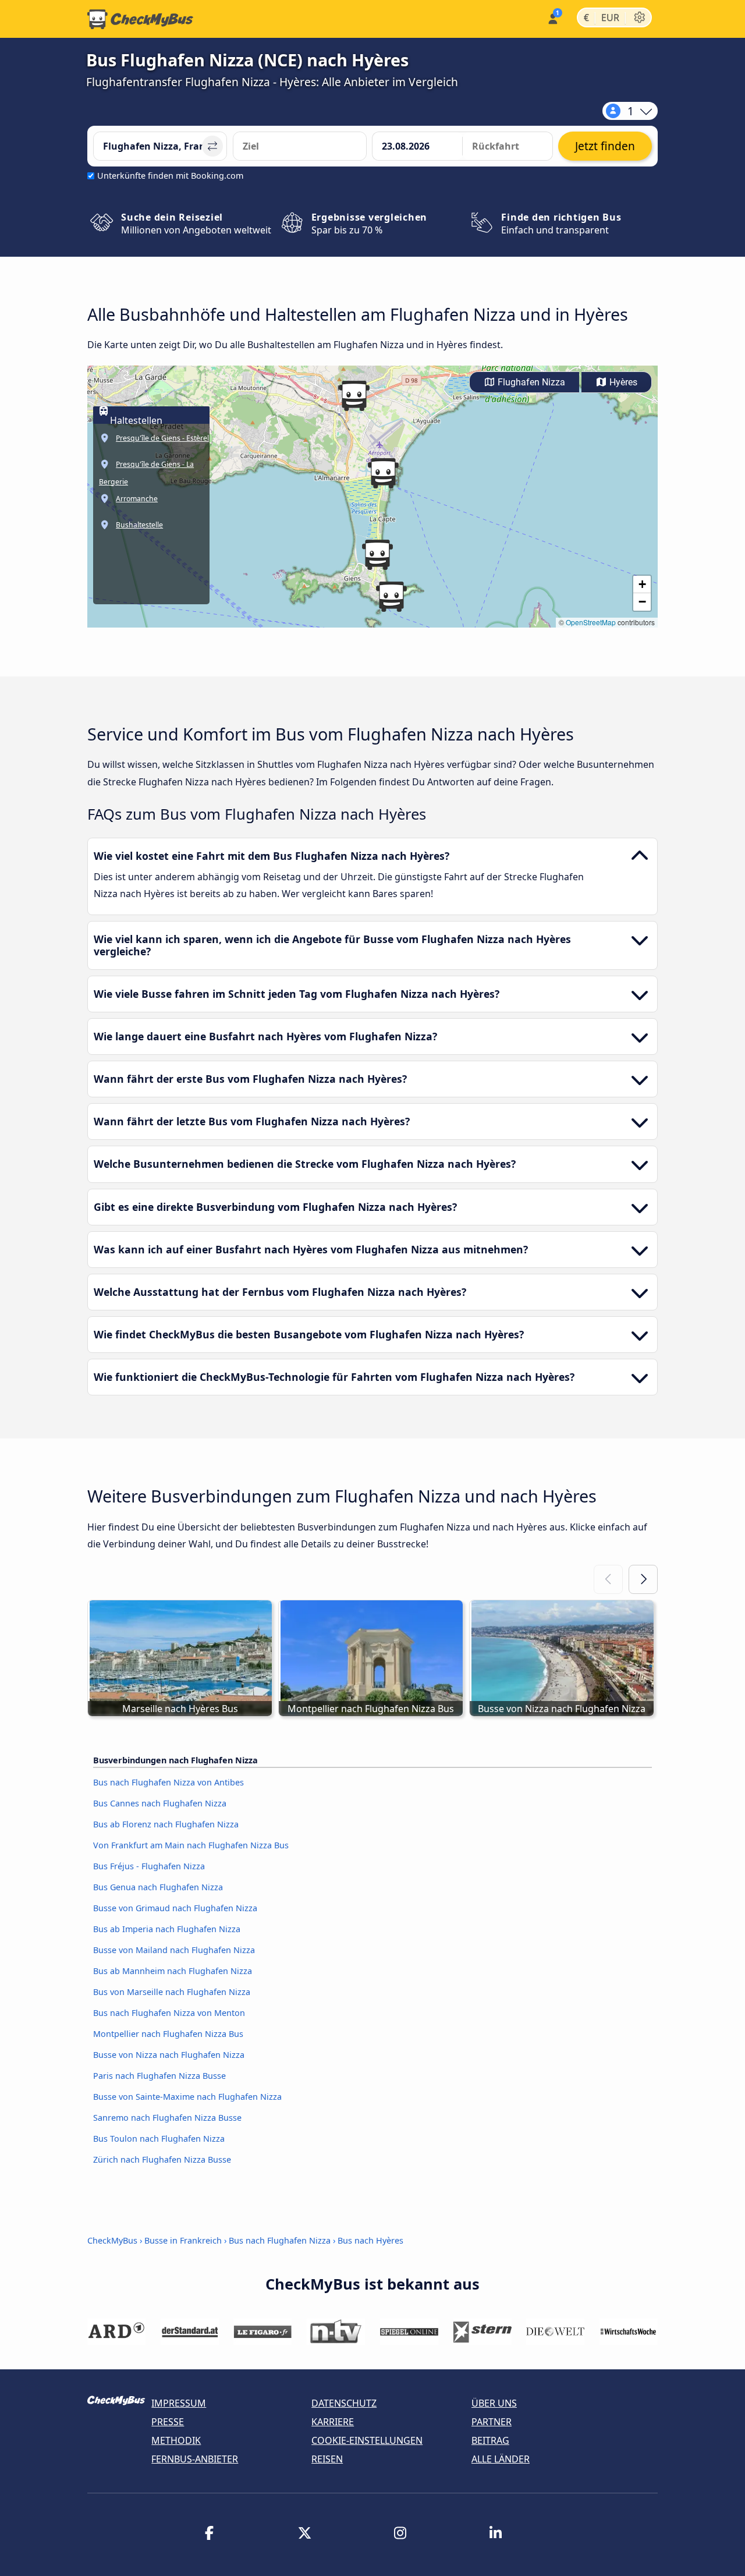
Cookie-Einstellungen (367, 2440)
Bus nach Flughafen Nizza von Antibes (168, 1782)
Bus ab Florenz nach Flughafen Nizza (166, 1824)
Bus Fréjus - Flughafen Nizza (149, 1866)
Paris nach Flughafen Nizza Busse (159, 2076)
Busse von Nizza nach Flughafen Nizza (169, 2055)
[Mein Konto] (552, 18)
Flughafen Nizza (530, 382)
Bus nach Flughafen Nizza (280, 2240)
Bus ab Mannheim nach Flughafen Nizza (173, 1971)
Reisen (327, 2459)
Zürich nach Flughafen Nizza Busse (162, 2159)
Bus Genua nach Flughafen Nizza (158, 1887)
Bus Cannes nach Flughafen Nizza (160, 1803)
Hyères (622, 382)
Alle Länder (501, 2459)
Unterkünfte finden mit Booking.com (170, 176)
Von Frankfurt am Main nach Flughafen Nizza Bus (191, 1845)
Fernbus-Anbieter (195, 2459)
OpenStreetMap (591, 622)
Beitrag (490, 2440)
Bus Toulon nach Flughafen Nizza (159, 2139)
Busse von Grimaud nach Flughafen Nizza (175, 1908)
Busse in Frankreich (183, 2240)
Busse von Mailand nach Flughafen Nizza (174, 1950)
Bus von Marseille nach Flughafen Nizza (172, 1992)
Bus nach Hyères (370, 2240)
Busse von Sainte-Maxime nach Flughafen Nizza (187, 2097)
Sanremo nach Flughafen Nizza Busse (167, 2118)
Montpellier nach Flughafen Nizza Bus (168, 2034)
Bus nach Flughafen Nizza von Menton (169, 2013)
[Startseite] (140, 19)
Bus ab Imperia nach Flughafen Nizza (167, 1929)
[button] (391, 597)
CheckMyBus (112, 2240)
